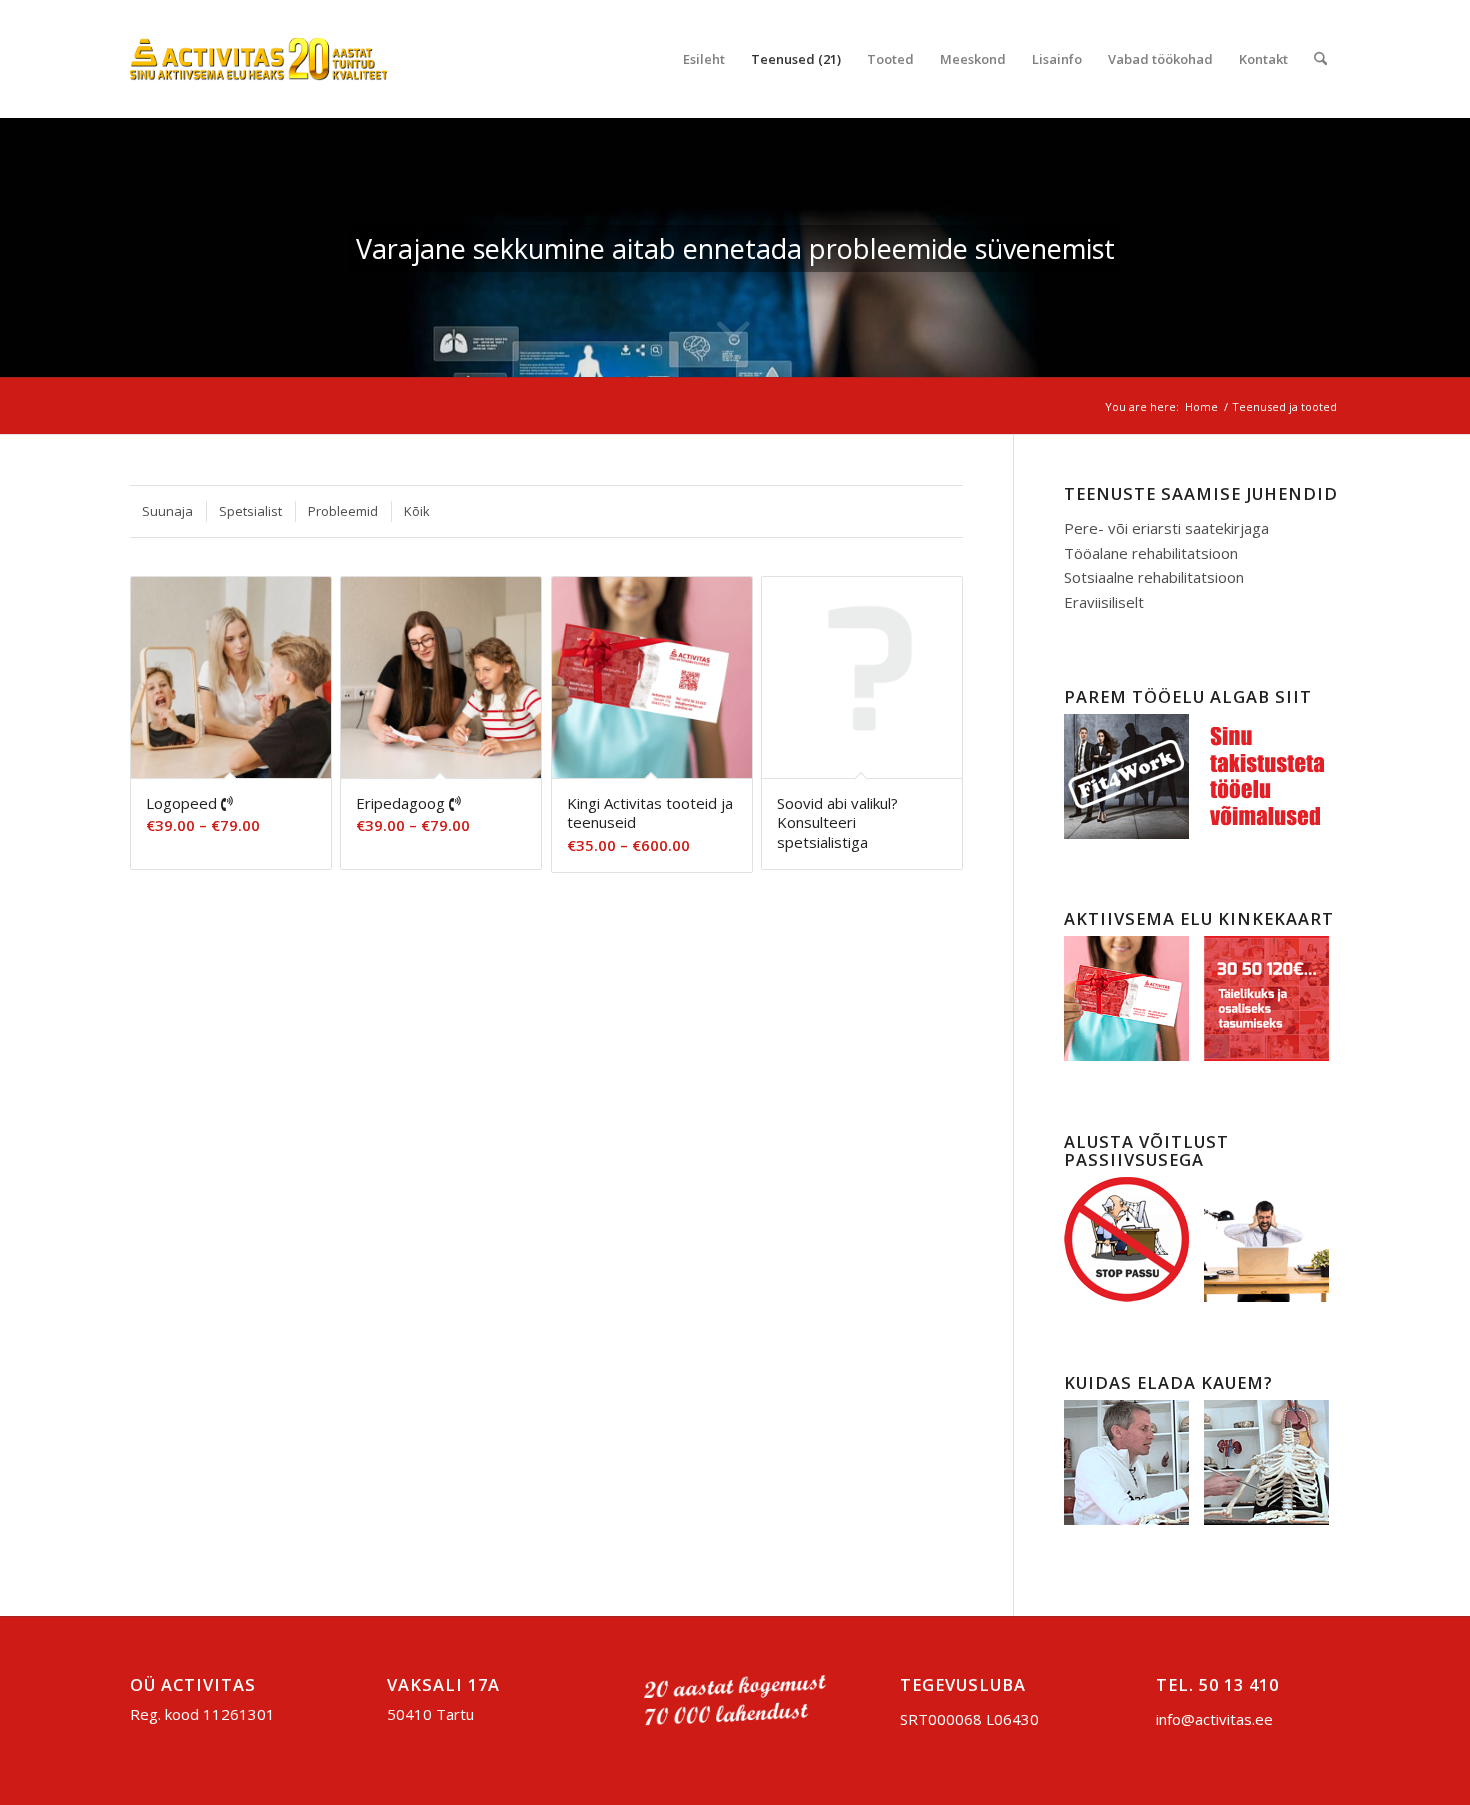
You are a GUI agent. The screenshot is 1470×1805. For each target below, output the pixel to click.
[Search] (1320, 59)
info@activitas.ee (1214, 1719)
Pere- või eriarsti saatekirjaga (1166, 528)
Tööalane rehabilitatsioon (1151, 553)
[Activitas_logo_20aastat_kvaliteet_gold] (258, 59)
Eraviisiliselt (1104, 602)
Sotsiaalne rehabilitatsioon (1154, 577)
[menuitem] (704, 59)
